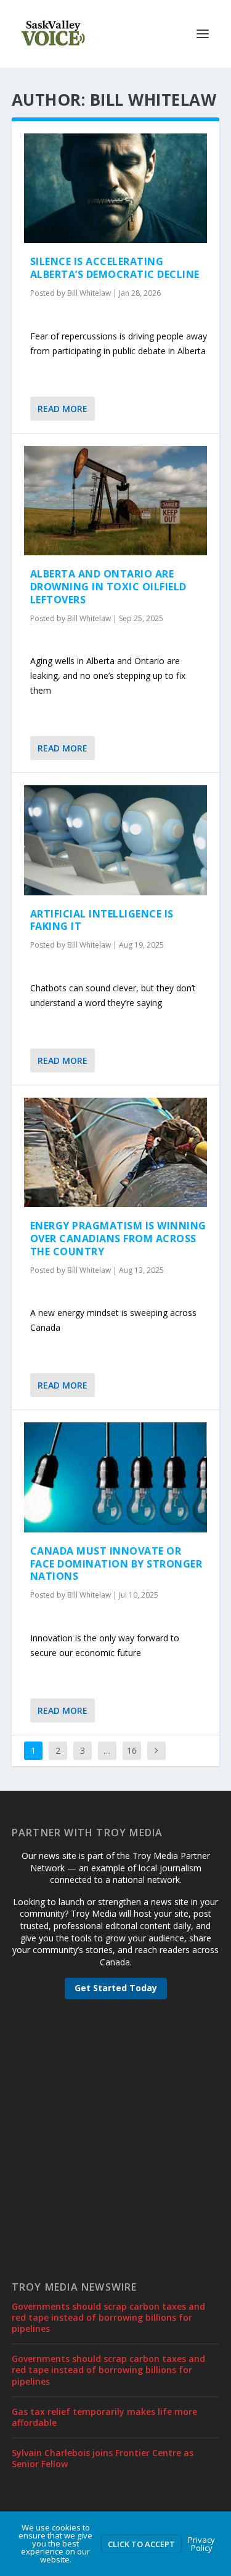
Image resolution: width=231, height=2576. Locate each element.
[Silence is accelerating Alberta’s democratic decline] (116, 188)
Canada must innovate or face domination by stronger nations (116, 1564)
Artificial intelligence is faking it (102, 920)
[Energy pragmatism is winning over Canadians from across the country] (116, 1152)
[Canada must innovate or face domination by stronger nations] (116, 1477)
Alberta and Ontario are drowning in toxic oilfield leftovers (108, 587)
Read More (63, 409)
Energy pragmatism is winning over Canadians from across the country (118, 1238)
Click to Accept (141, 2544)
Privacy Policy (201, 2544)
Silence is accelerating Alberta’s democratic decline (115, 268)
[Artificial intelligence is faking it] (116, 840)
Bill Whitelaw (89, 293)
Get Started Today (116, 1988)
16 (132, 1750)
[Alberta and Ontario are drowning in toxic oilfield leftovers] (116, 501)
